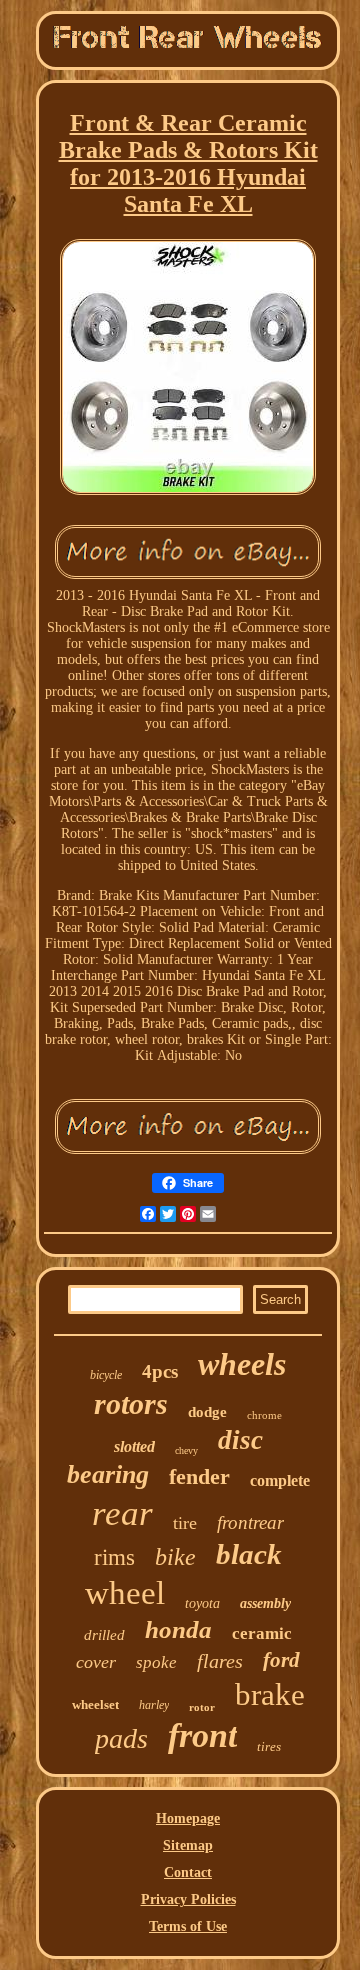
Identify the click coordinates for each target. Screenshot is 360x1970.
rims (114, 1557)
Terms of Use (188, 1926)
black (249, 1554)
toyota (202, 1603)
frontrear (250, 1522)
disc (240, 1440)
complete (280, 1480)
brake (270, 1694)
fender (199, 1476)
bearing (108, 1474)
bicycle (106, 1375)
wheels (242, 1364)
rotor (202, 1707)
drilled (104, 1635)
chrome (264, 1415)
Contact (188, 1872)
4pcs (160, 1371)
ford (281, 1660)
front (202, 1735)
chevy (186, 1450)
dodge (207, 1412)
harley (154, 1705)
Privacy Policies (188, 1899)
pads (121, 1738)
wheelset (95, 1704)
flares (220, 1661)
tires (269, 1746)
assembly (265, 1603)
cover (96, 1662)
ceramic (262, 1633)
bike (175, 1557)
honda (178, 1629)
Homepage (188, 1818)
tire (185, 1523)
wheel (125, 1593)
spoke (156, 1662)
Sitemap (188, 1845)
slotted (134, 1446)
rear (122, 1513)
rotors (131, 1403)
